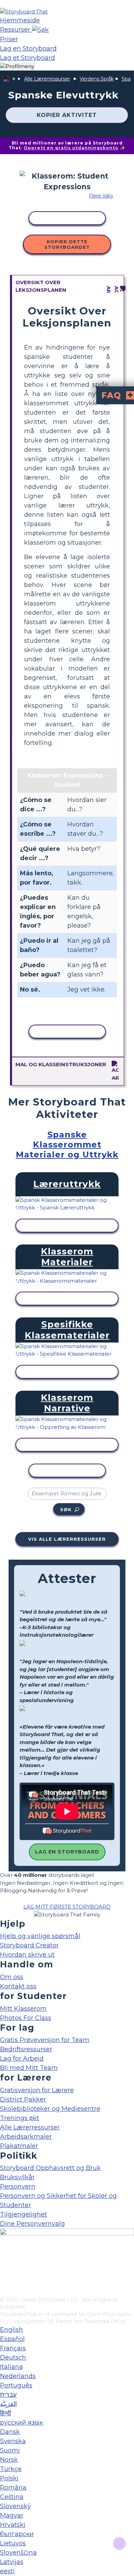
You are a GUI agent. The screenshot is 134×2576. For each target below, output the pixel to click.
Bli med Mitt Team (29, 2068)
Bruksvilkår (17, 2177)
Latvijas (12, 2562)
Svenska (13, 2441)
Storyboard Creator (29, 1945)
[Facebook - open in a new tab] (4, 2257)
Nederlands (18, 2376)
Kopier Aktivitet (67, 115)
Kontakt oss (18, 1986)
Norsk (9, 2460)
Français (13, 2348)
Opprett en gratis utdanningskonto (71, 148)
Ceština (12, 2497)
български (17, 2534)
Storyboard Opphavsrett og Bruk (50, 2168)
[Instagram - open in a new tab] (4, 2269)
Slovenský (15, 2506)
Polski (9, 2478)
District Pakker (23, 2099)
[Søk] (40, 30)
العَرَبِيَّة (8, 2404)
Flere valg (101, 196)
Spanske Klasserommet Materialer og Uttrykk (67, 1145)
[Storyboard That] (24, 12)
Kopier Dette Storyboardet (67, 244)
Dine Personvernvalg (32, 2224)
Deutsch (13, 2358)
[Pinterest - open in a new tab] (4, 2291)
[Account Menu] (17, 67)
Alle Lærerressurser (47, 79)
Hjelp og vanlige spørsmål (40, 1936)
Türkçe (11, 2469)
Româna (13, 2488)
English (12, 2330)
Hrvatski (13, 2525)
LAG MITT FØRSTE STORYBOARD (67, 1907)
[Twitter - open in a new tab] (4, 2280)
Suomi (10, 2450)
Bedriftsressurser (26, 2049)
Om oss (12, 1977)
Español (12, 2339)
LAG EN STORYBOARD (67, 1852)
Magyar (12, 2515)
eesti (7, 2571)
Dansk (10, 2432)
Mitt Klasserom (23, 2009)
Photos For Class (26, 2018)
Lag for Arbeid (22, 2059)
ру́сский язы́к (21, 2423)
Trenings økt (20, 2118)
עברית (8, 2395)
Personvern (18, 2187)
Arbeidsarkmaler (26, 2137)
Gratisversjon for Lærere (37, 2090)
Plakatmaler (19, 2146)
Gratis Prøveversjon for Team (45, 2040)
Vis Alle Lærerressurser (67, 1539)
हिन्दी (5, 2413)
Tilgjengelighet (24, 2214)
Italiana (12, 2367)
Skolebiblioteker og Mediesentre (50, 2109)
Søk (66, 1509)
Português (16, 2385)
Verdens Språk (97, 79)
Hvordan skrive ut (27, 1955)
